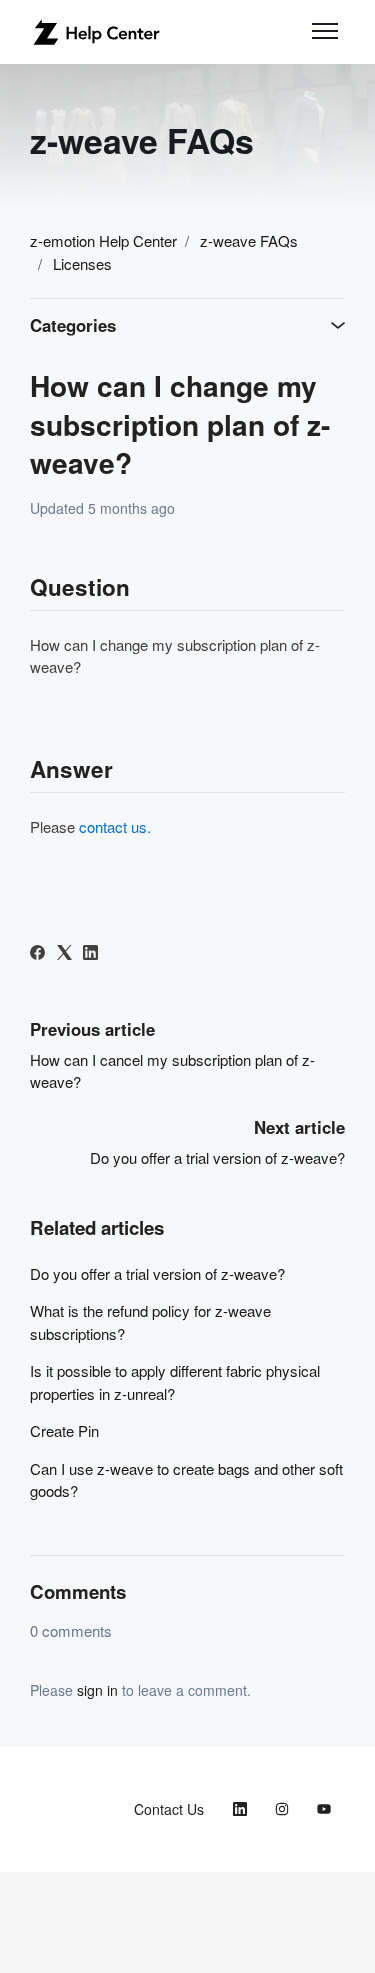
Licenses (82, 263)
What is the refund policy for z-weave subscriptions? (150, 1322)
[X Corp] (64, 953)
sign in (97, 1690)
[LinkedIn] (90, 953)
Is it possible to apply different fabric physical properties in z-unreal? (175, 1382)
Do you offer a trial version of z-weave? (217, 1157)
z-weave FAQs (249, 240)
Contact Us (169, 1809)
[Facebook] (37, 953)
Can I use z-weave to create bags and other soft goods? (186, 1480)
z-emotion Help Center (103, 240)
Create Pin (64, 1430)
